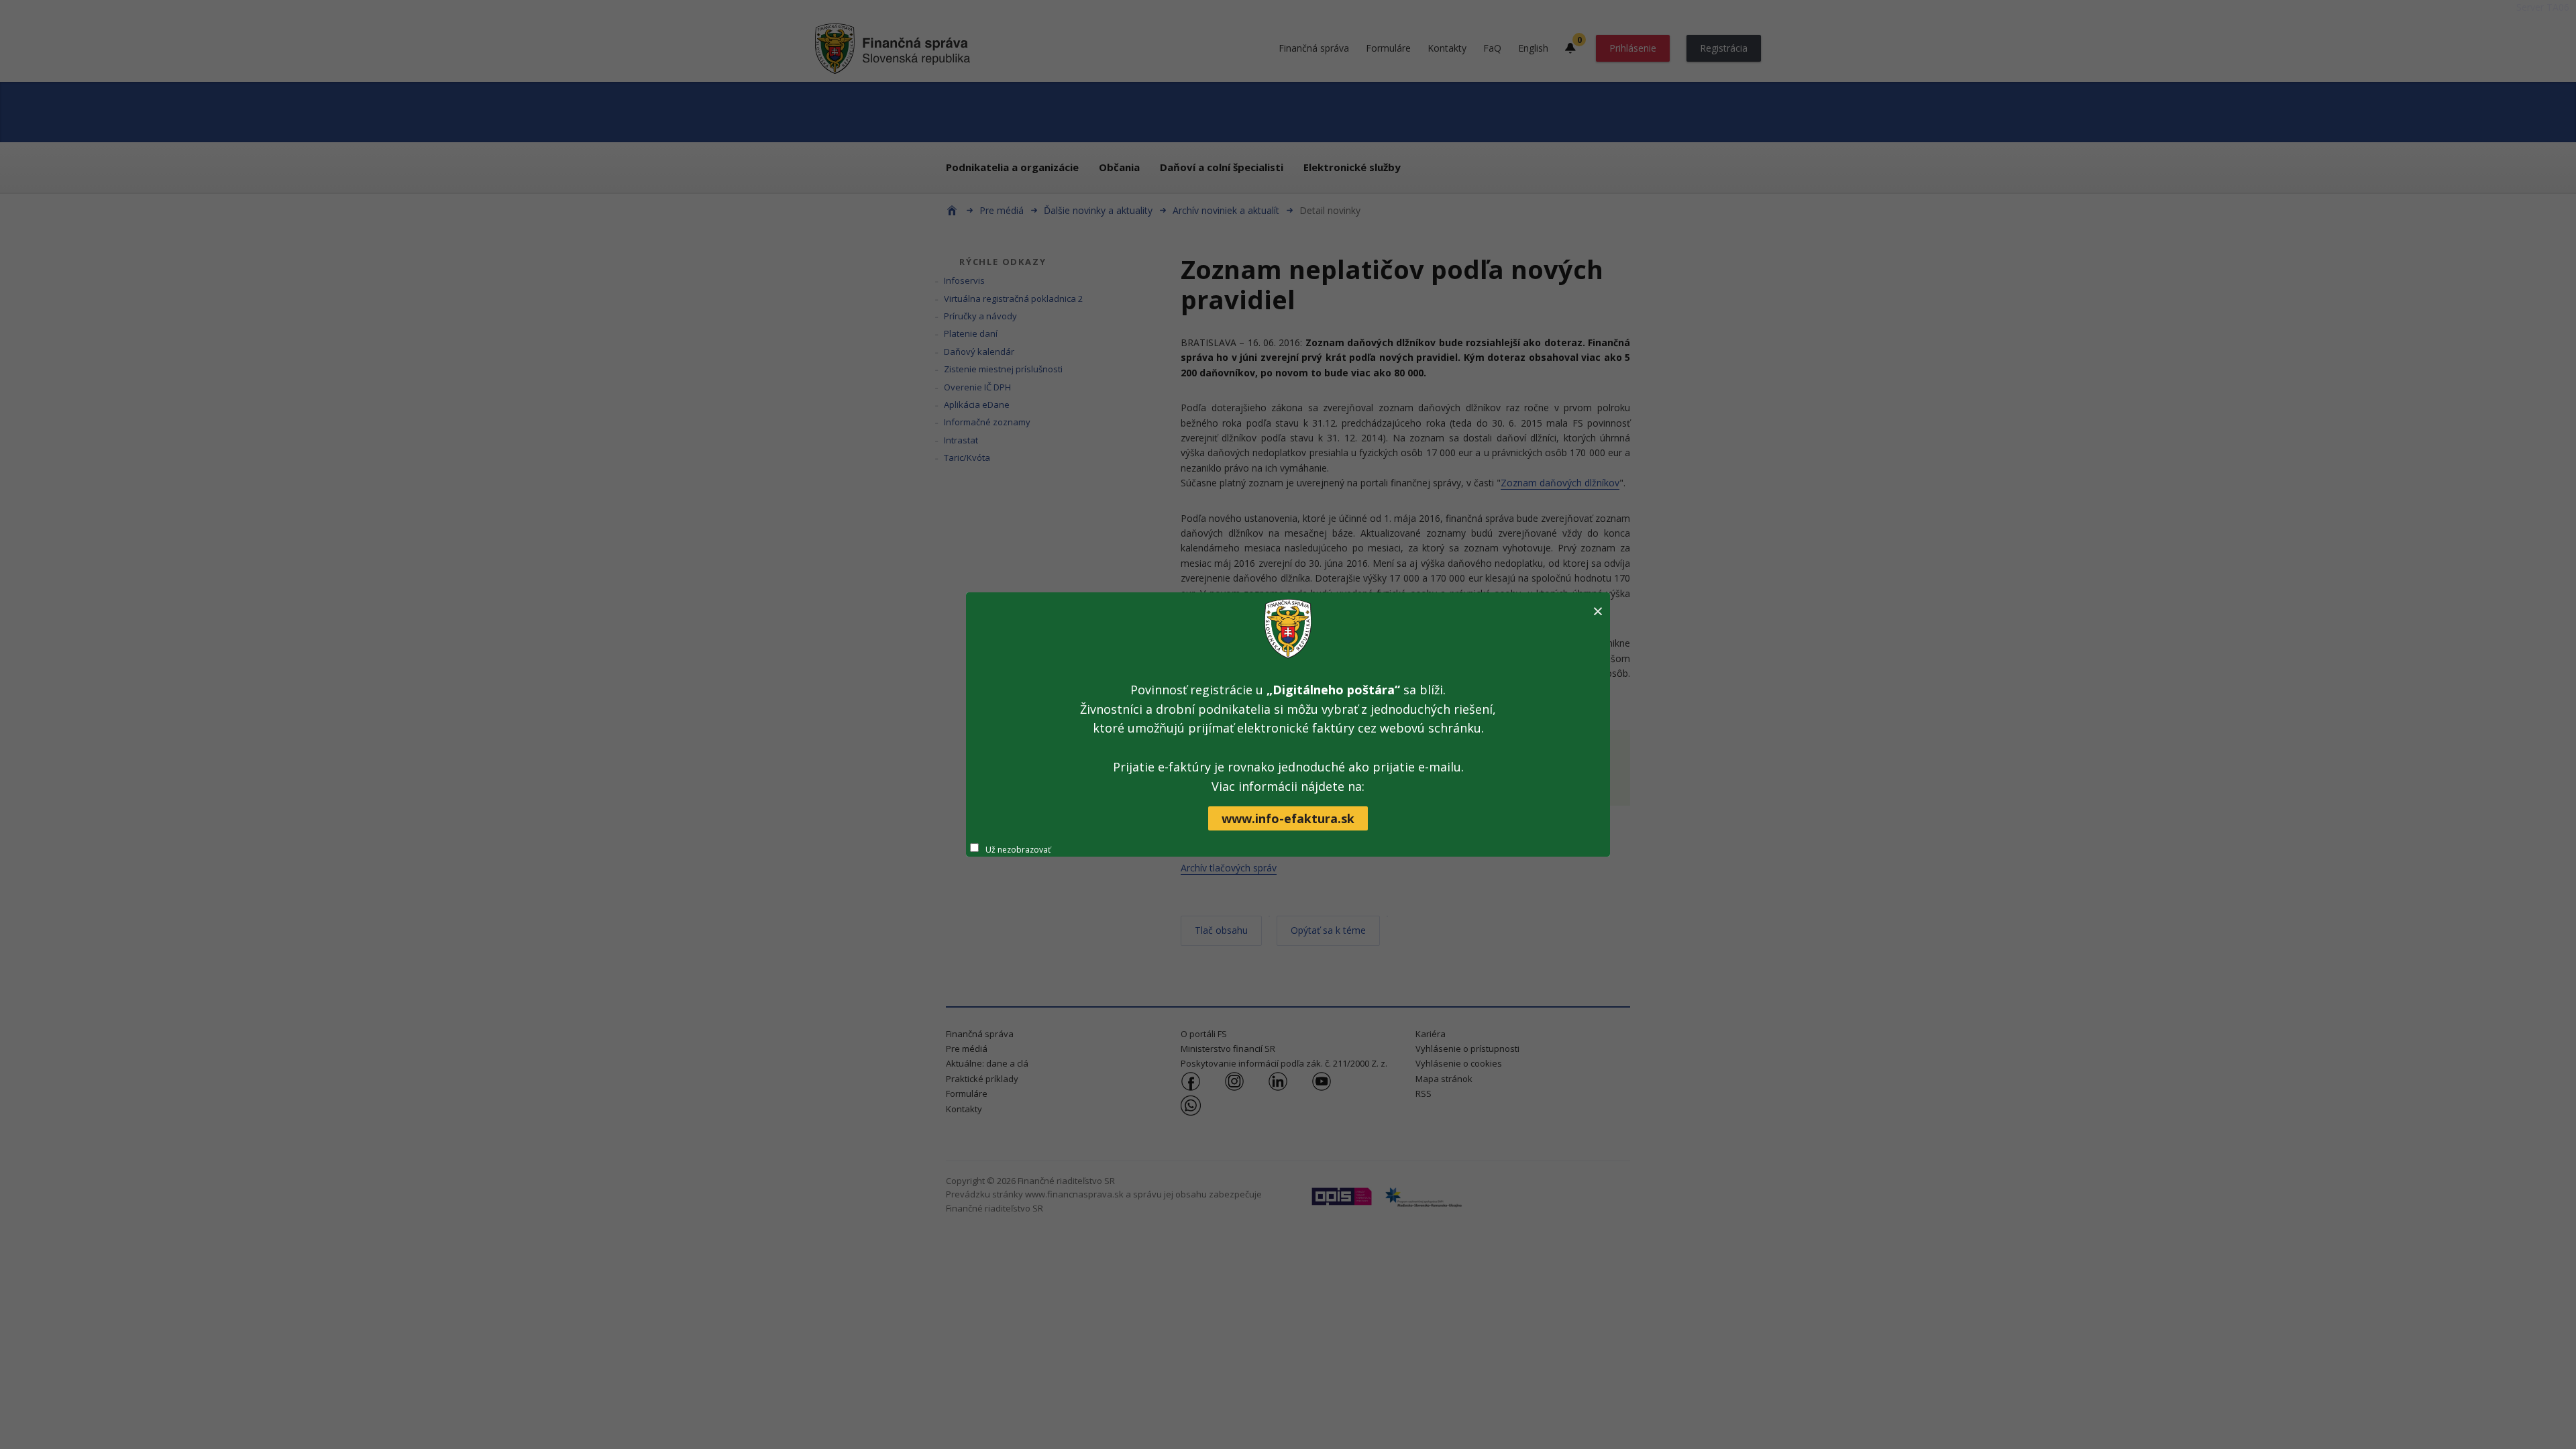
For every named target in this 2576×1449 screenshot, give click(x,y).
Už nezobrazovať (1018, 850)
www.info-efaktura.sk (1288, 818)
